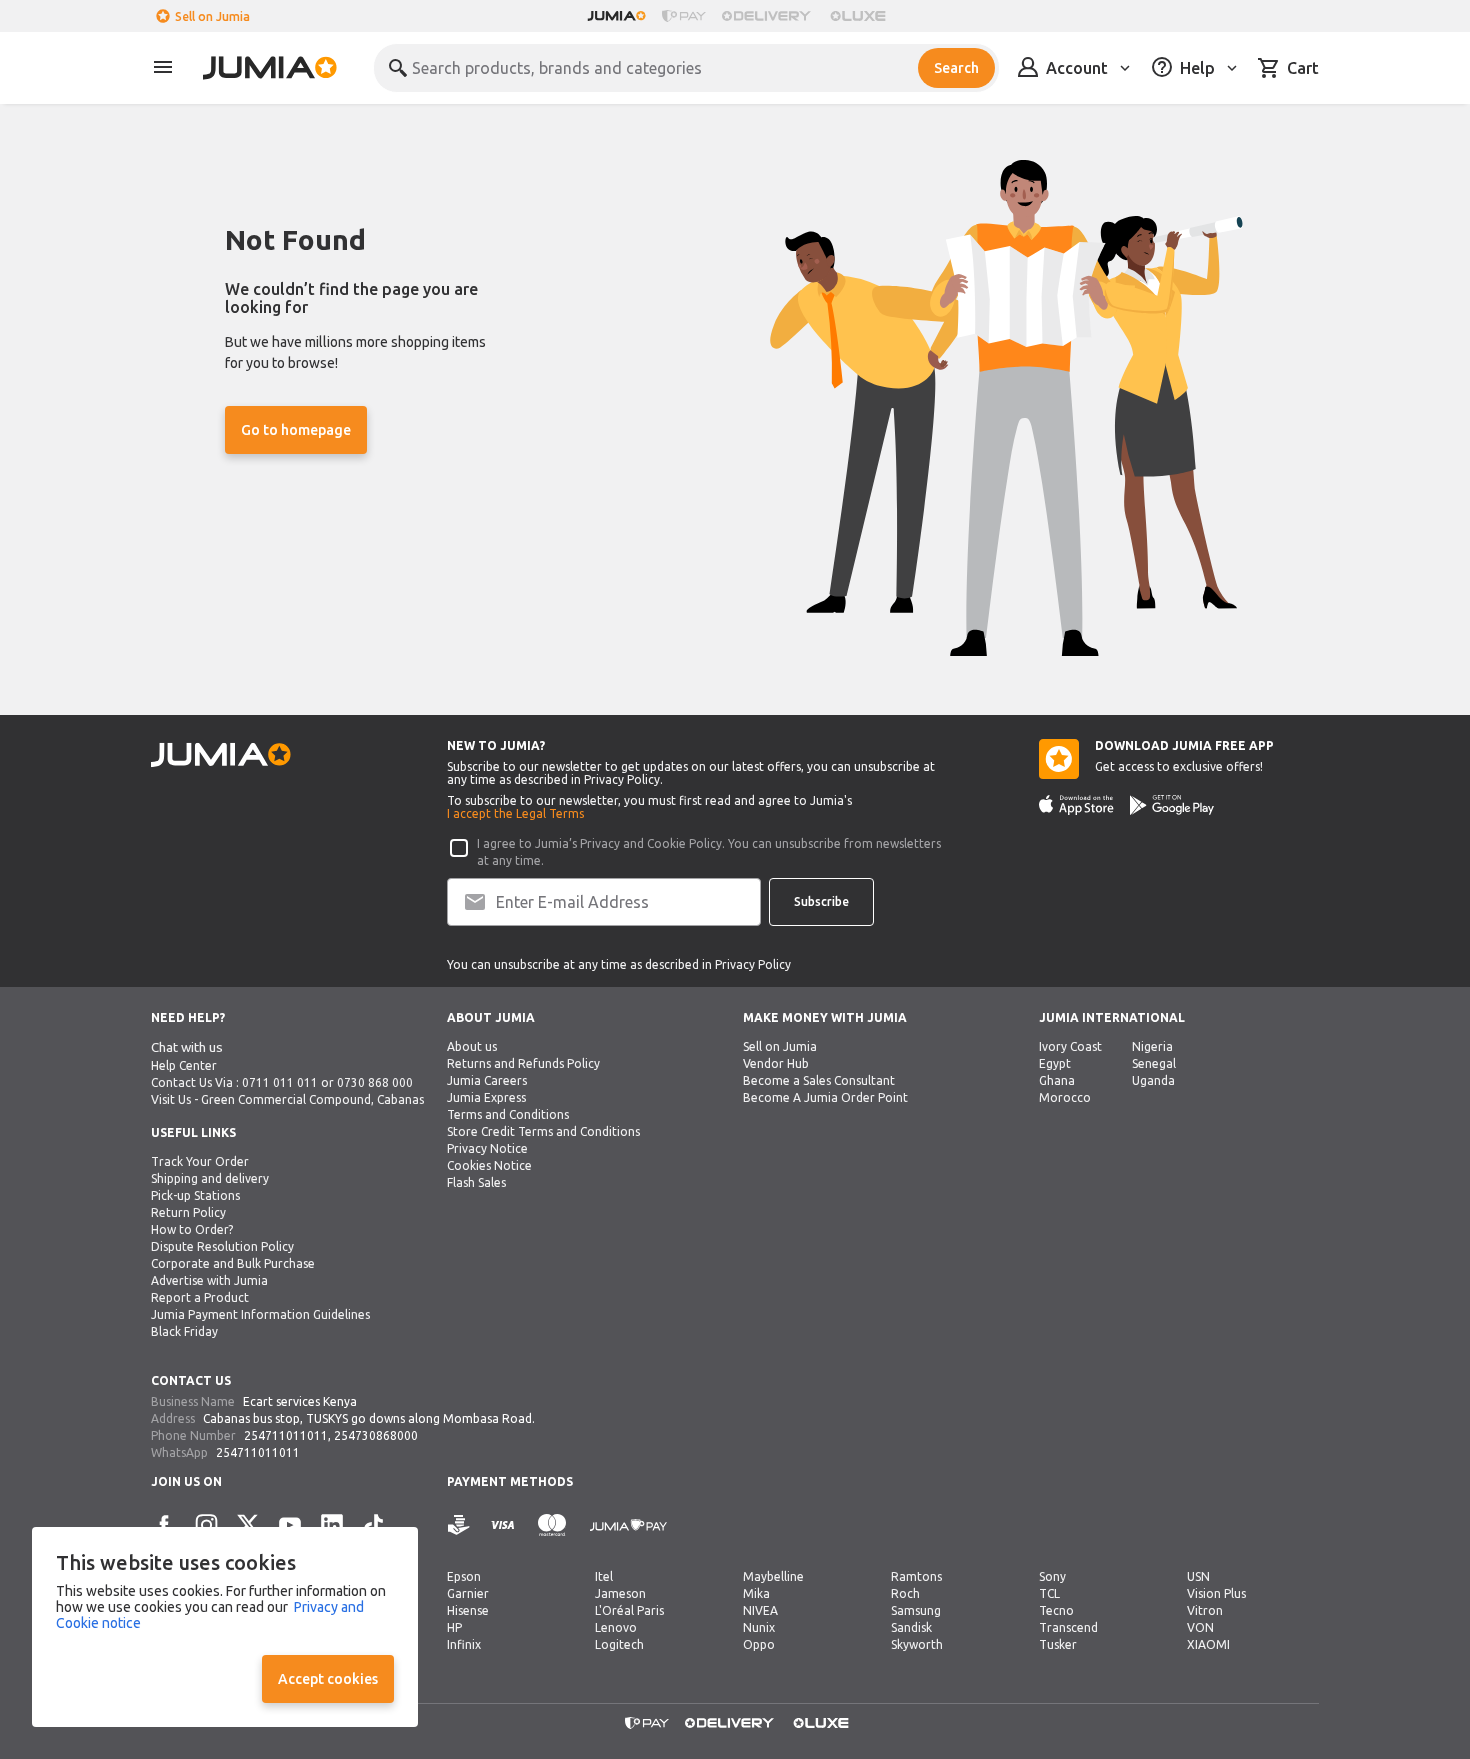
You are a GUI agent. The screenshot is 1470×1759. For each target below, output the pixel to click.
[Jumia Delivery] (769, 16)
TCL (1049, 1593)
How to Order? (192, 1229)
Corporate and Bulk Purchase (233, 1263)
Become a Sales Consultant (819, 1080)
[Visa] (502, 1525)
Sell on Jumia (212, 16)
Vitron (1205, 1610)
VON (1200, 1627)
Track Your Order (200, 1161)
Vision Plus (1216, 1593)
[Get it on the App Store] (1076, 805)
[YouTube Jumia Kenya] (290, 1525)
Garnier (468, 1593)
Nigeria (1152, 1046)
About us (472, 1046)
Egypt (1055, 1063)
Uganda (1153, 1080)
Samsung (916, 1610)
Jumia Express (486, 1097)
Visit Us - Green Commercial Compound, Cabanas (287, 1099)
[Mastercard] (552, 1525)
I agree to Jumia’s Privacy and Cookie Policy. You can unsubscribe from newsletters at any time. (709, 852)
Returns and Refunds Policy (523, 1063)
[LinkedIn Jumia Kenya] (332, 1525)
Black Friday (184, 1331)
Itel (604, 1576)
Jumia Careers (487, 1080)
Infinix (464, 1644)
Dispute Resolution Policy (222, 1246)
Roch (905, 1593)
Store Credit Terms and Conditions (543, 1131)
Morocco (1065, 1097)
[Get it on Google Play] (1172, 805)
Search (956, 68)
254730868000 (376, 1435)
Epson (464, 1576)
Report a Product (200, 1297)
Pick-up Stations (195, 1195)
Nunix (759, 1627)
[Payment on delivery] (459, 1525)
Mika (756, 1593)
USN (1198, 1576)
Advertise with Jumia (209, 1280)
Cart (1303, 68)
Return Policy (188, 1212)
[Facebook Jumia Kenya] (164, 1525)
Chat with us (187, 1047)
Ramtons (916, 1576)
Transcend (1068, 1627)
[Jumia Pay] (684, 16)
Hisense (468, 1610)
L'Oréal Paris (629, 1610)
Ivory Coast (1070, 1046)
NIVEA (760, 1610)
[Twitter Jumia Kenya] (248, 1525)
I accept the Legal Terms (515, 813)
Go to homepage (296, 430)
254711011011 (286, 1435)
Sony (1052, 1576)
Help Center (184, 1065)
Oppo (759, 1644)
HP (454, 1627)
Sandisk (911, 1627)
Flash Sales (476, 1182)
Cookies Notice (489, 1165)
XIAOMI (1208, 1644)
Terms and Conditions (508, 1114)
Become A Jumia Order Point (825, 1097)
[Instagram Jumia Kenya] (206, 1525)
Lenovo (616, 1627)
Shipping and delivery (210, 1178)
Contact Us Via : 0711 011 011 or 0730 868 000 (282, 1082)
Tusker (1058, 1644)
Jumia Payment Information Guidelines (260, 1314)
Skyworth (917, 1644)
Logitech (619, 1644)
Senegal (1154, 1063)
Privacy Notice (487, 1148)
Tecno (1056, 1610)
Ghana (1057, 1080)
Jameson (620, 1593)
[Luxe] (858, 16)
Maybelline (773, 1576)
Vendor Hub (776, 1063)
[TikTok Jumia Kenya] (374, 1525)
